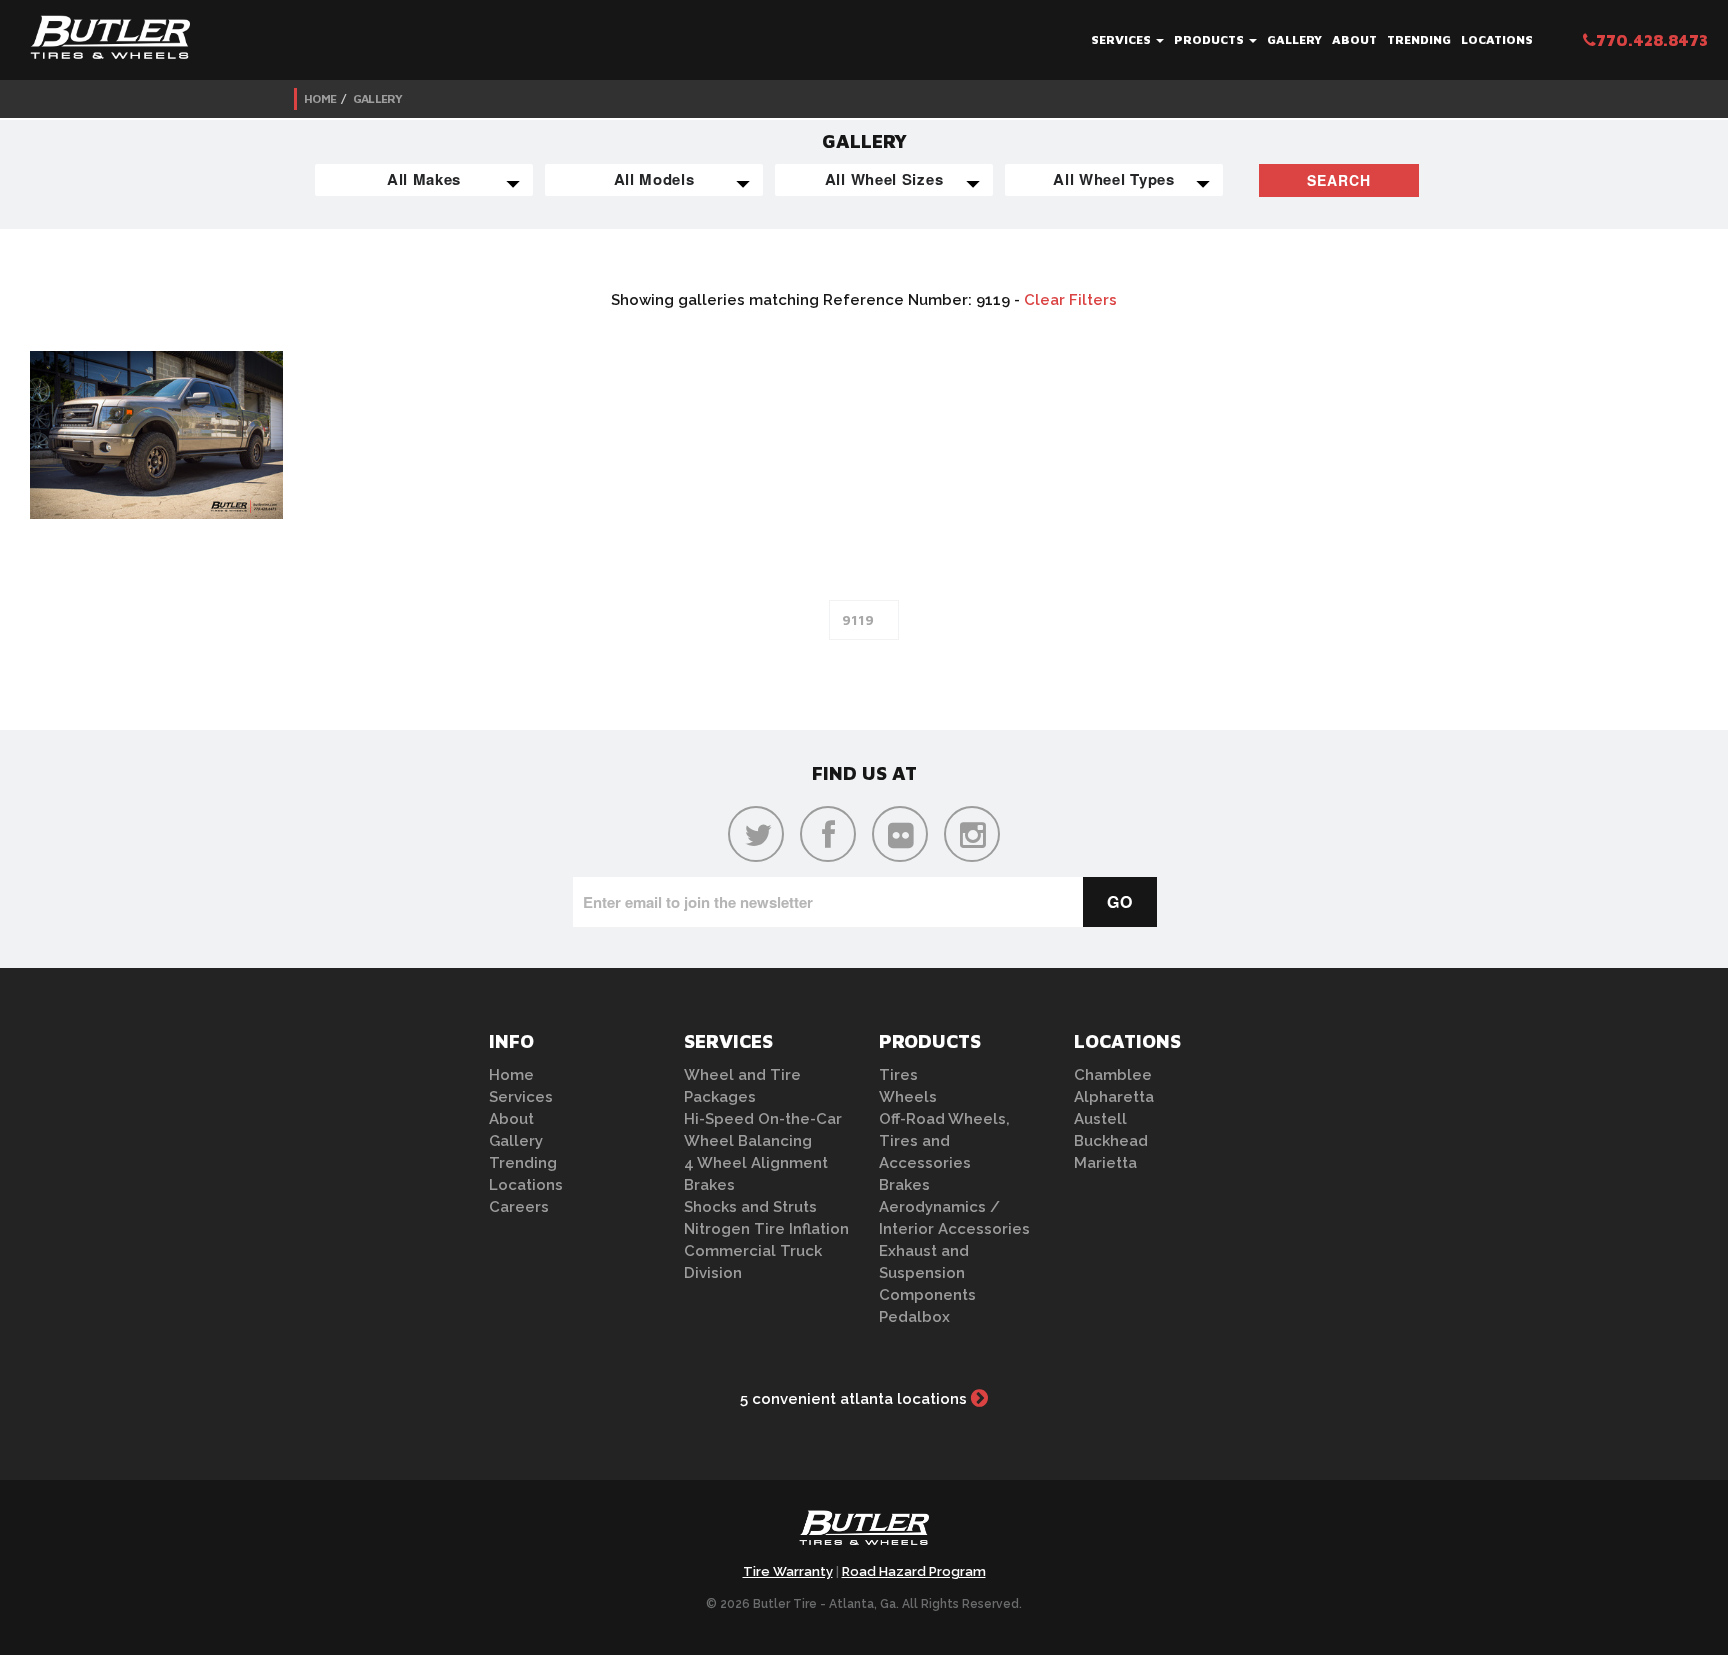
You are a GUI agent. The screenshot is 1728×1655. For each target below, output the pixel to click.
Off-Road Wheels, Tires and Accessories (944, 1141)
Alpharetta (1114, 1097)
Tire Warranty (788, 1571)
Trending (1419, 39)
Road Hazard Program (914, 1571)
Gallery (1294, 39)
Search (1339, 180)
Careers (519, 1207)
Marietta (1105, 1163)
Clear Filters (1070, 300)
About (1354, 39)
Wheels (908, 1097)
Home (320, 98)
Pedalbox (914, 1317)
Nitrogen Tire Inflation (766, 1229)
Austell (1100, 1119)
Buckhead (1111, 1141)
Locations (1497, 39)
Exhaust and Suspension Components (927, 1273)
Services (1122, 39)
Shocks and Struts (750, 1207)
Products (1210, 39)
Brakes (709, 1185)
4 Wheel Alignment (756, 1163)
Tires (898, 1075)
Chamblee (1113, 1075)
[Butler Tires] (864, 1534)
